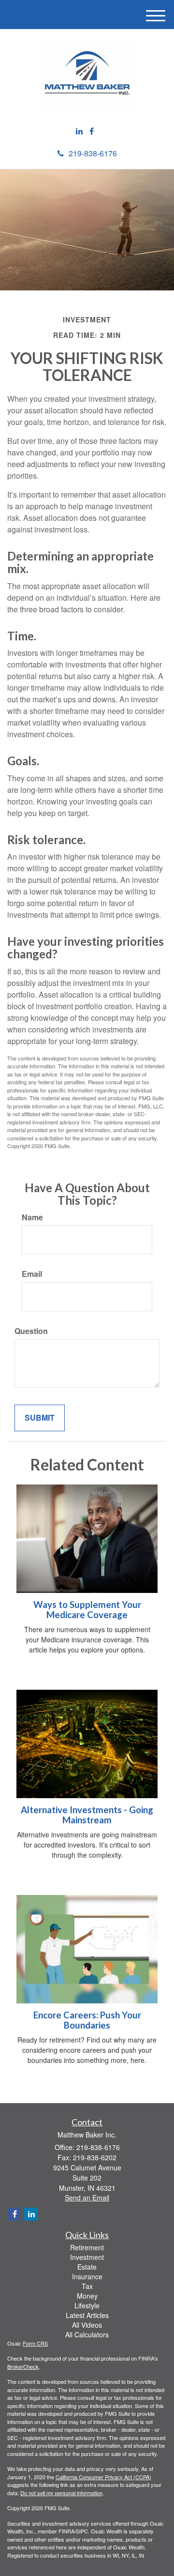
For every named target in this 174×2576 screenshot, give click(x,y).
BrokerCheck (23, 2366)
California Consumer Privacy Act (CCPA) (103, 2477)
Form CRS (35, 2343)
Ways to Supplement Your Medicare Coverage (87, 1610)
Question (31, 1331)
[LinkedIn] (79, 131)
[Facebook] (92, 131)
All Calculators (87, 2334)
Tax (87, 2286)
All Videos (87, 2325)
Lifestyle (87, 2305)
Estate (87, 2267)
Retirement (87, 2247)
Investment (87, 2257)
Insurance (87, 2276)
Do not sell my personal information (61, 2493)
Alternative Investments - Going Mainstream (87, 1815)
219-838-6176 (93, 153)
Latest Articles (87, 2315)
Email (32, 1274)
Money (87, 2296)
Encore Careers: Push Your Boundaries (87, 2020)
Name (32, 1217)
